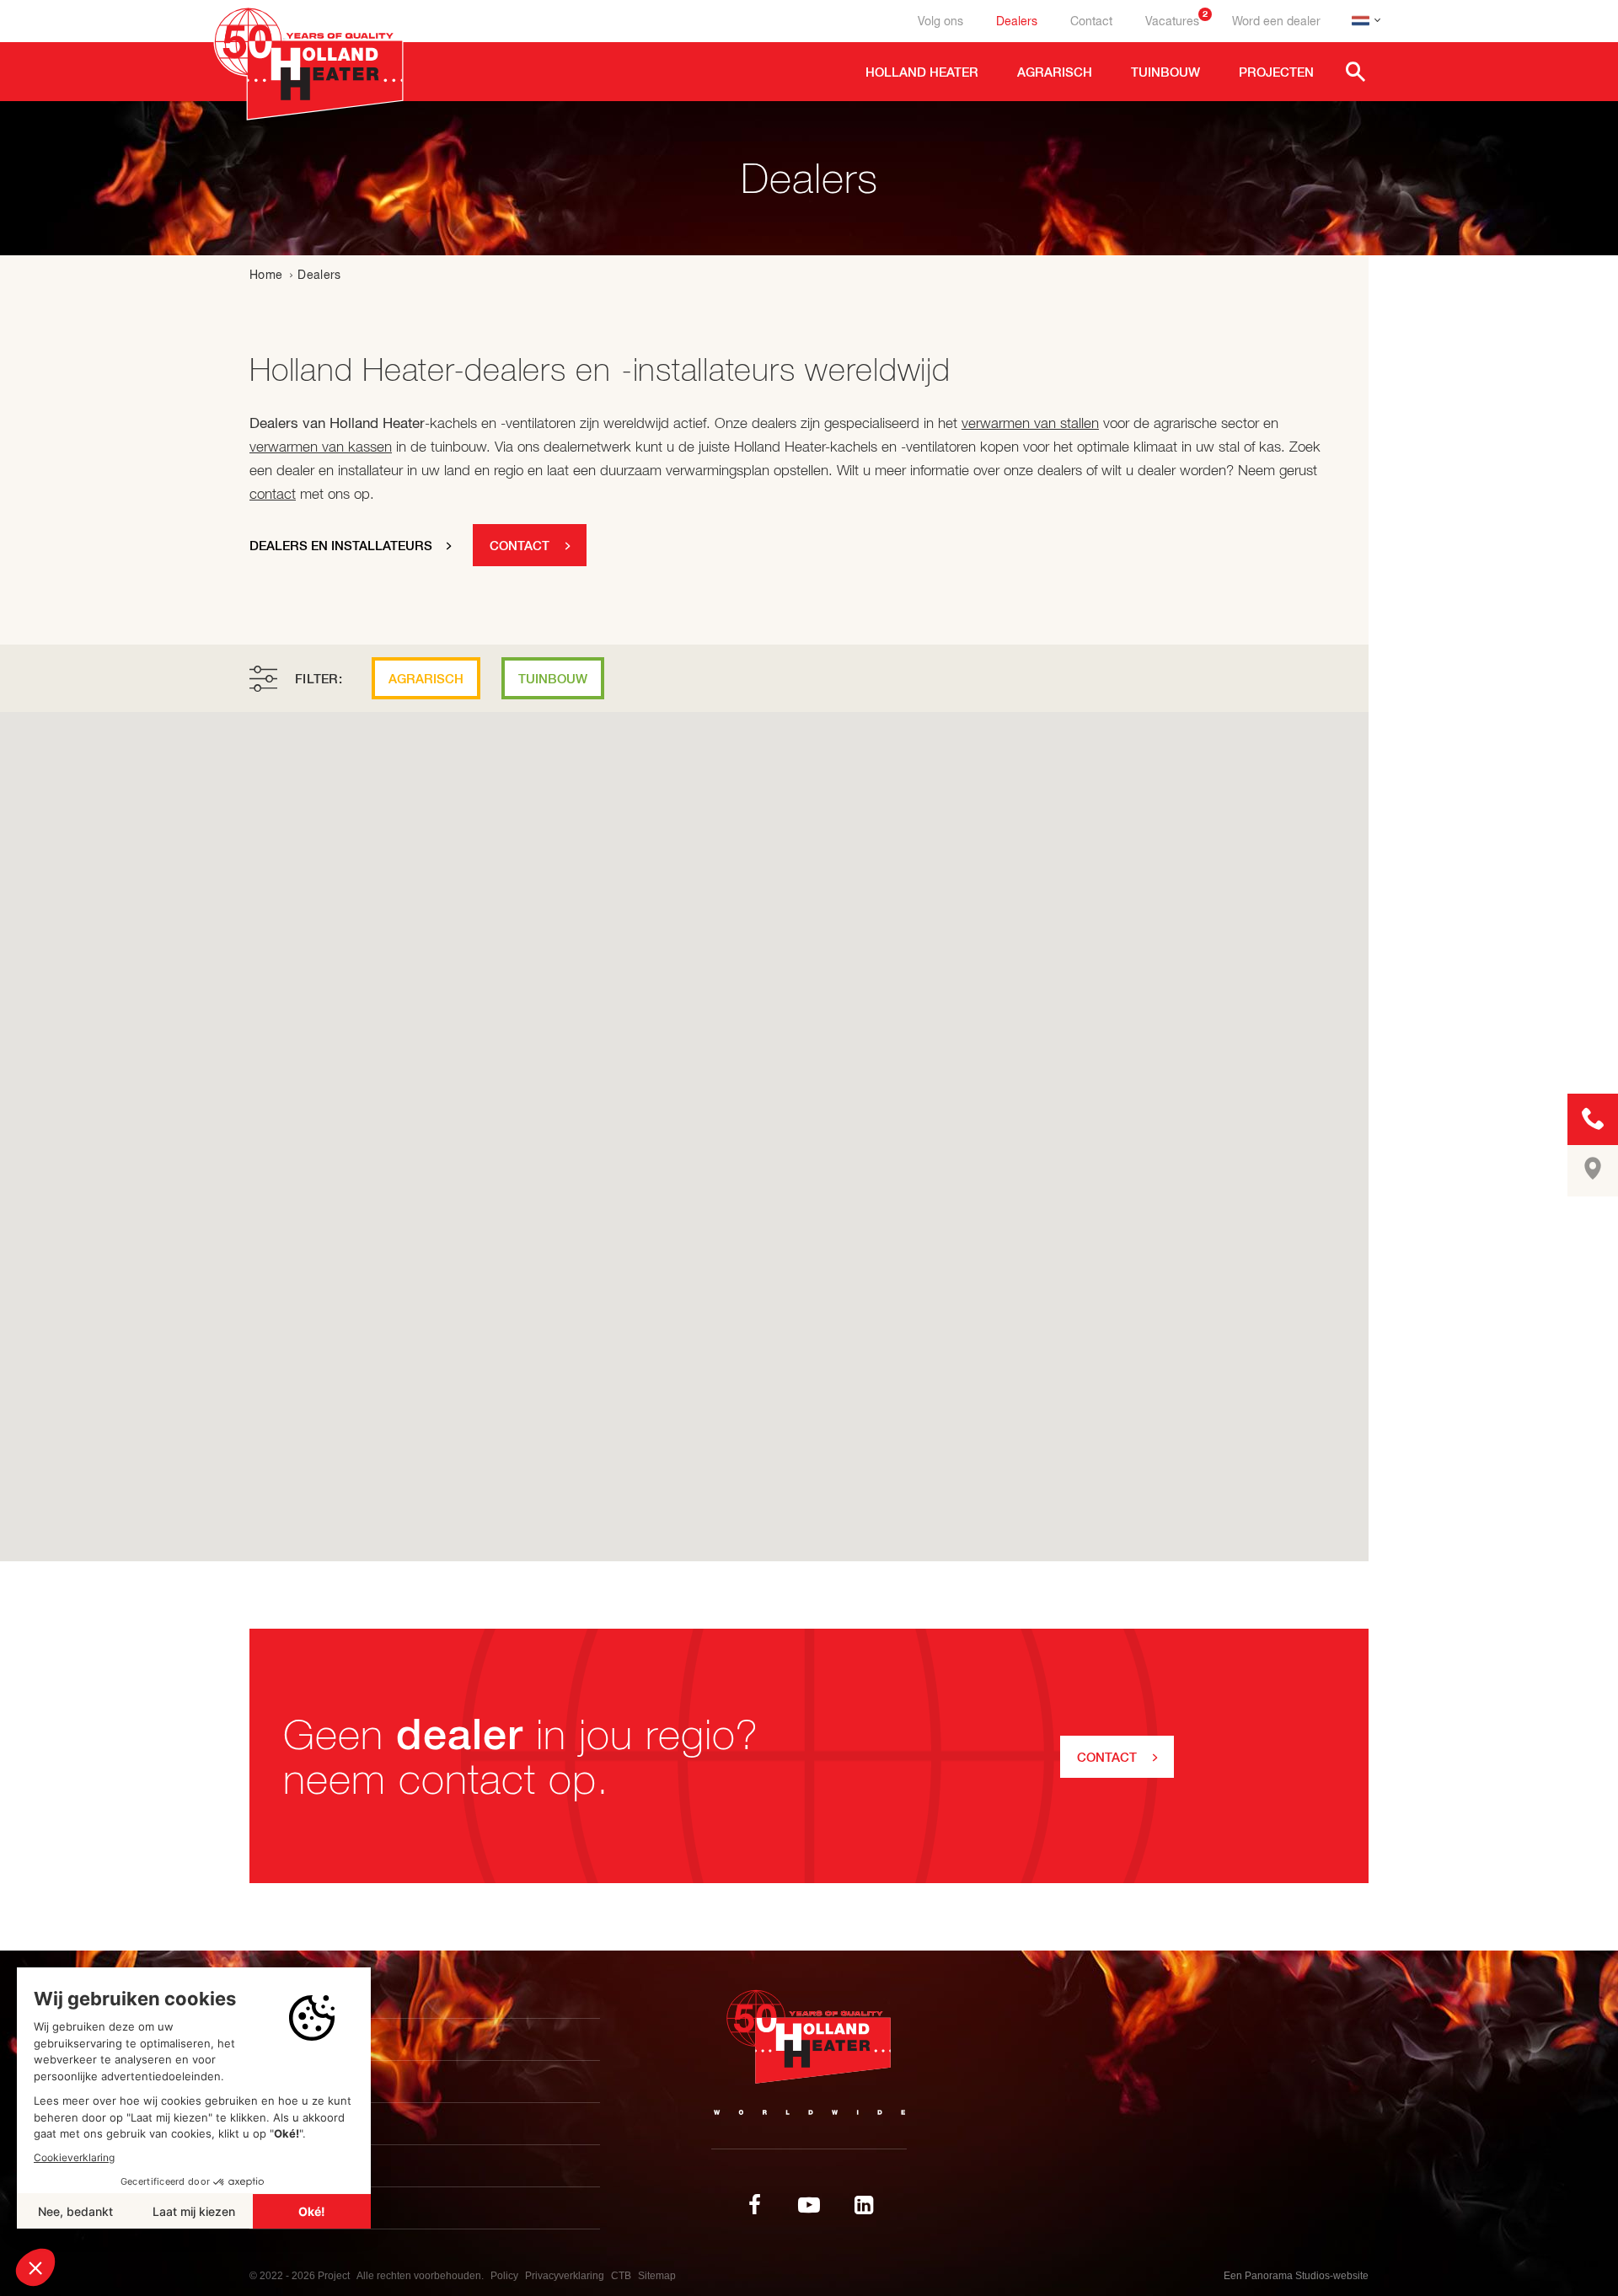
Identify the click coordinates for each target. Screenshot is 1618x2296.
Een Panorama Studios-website (1296, 2276)
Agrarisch (426, 679)
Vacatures (1176, 21)
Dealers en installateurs (341, 546)
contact (273, 494)
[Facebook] (754, 2205)
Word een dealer (1276, 21)
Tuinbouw (553, 679)
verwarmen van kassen (321, 447)
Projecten (302, 2082)
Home (266, 275)
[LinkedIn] (864, 2205)
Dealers (1017, 21)
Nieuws (289, 2124)
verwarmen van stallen (1030, 423)
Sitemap (657, 2276)
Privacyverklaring (565, 2276)
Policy (504, 2276)
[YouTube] (809, 2205)
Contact (1091, 21)
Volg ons (940, 21)
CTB (621, 2276)
